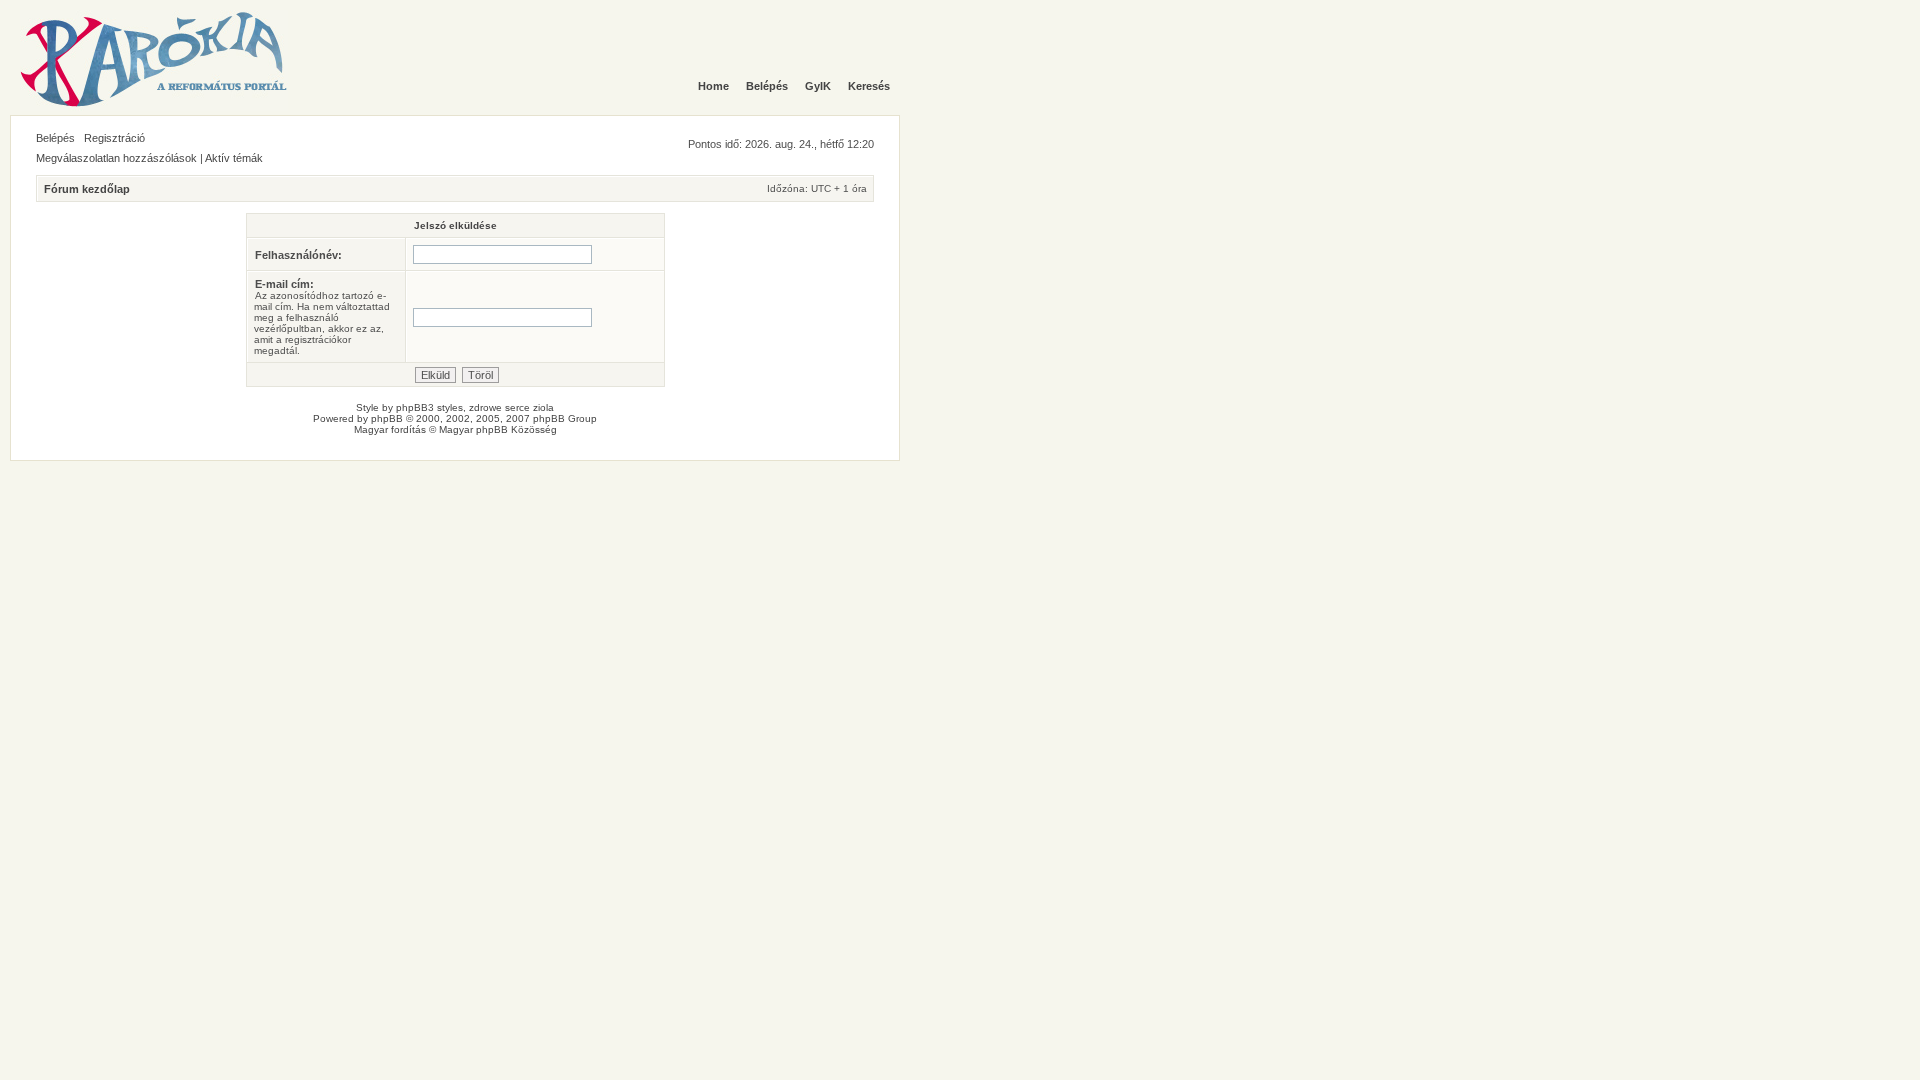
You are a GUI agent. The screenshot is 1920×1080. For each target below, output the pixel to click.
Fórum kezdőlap (87, 189)
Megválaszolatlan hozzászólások (116, 158)
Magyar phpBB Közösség (498, 429)
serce (517, 407)
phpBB (387, 418)
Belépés (55, 138)
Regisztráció (114, 138)
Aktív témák (234, 158)
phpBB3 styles (429, 407)
